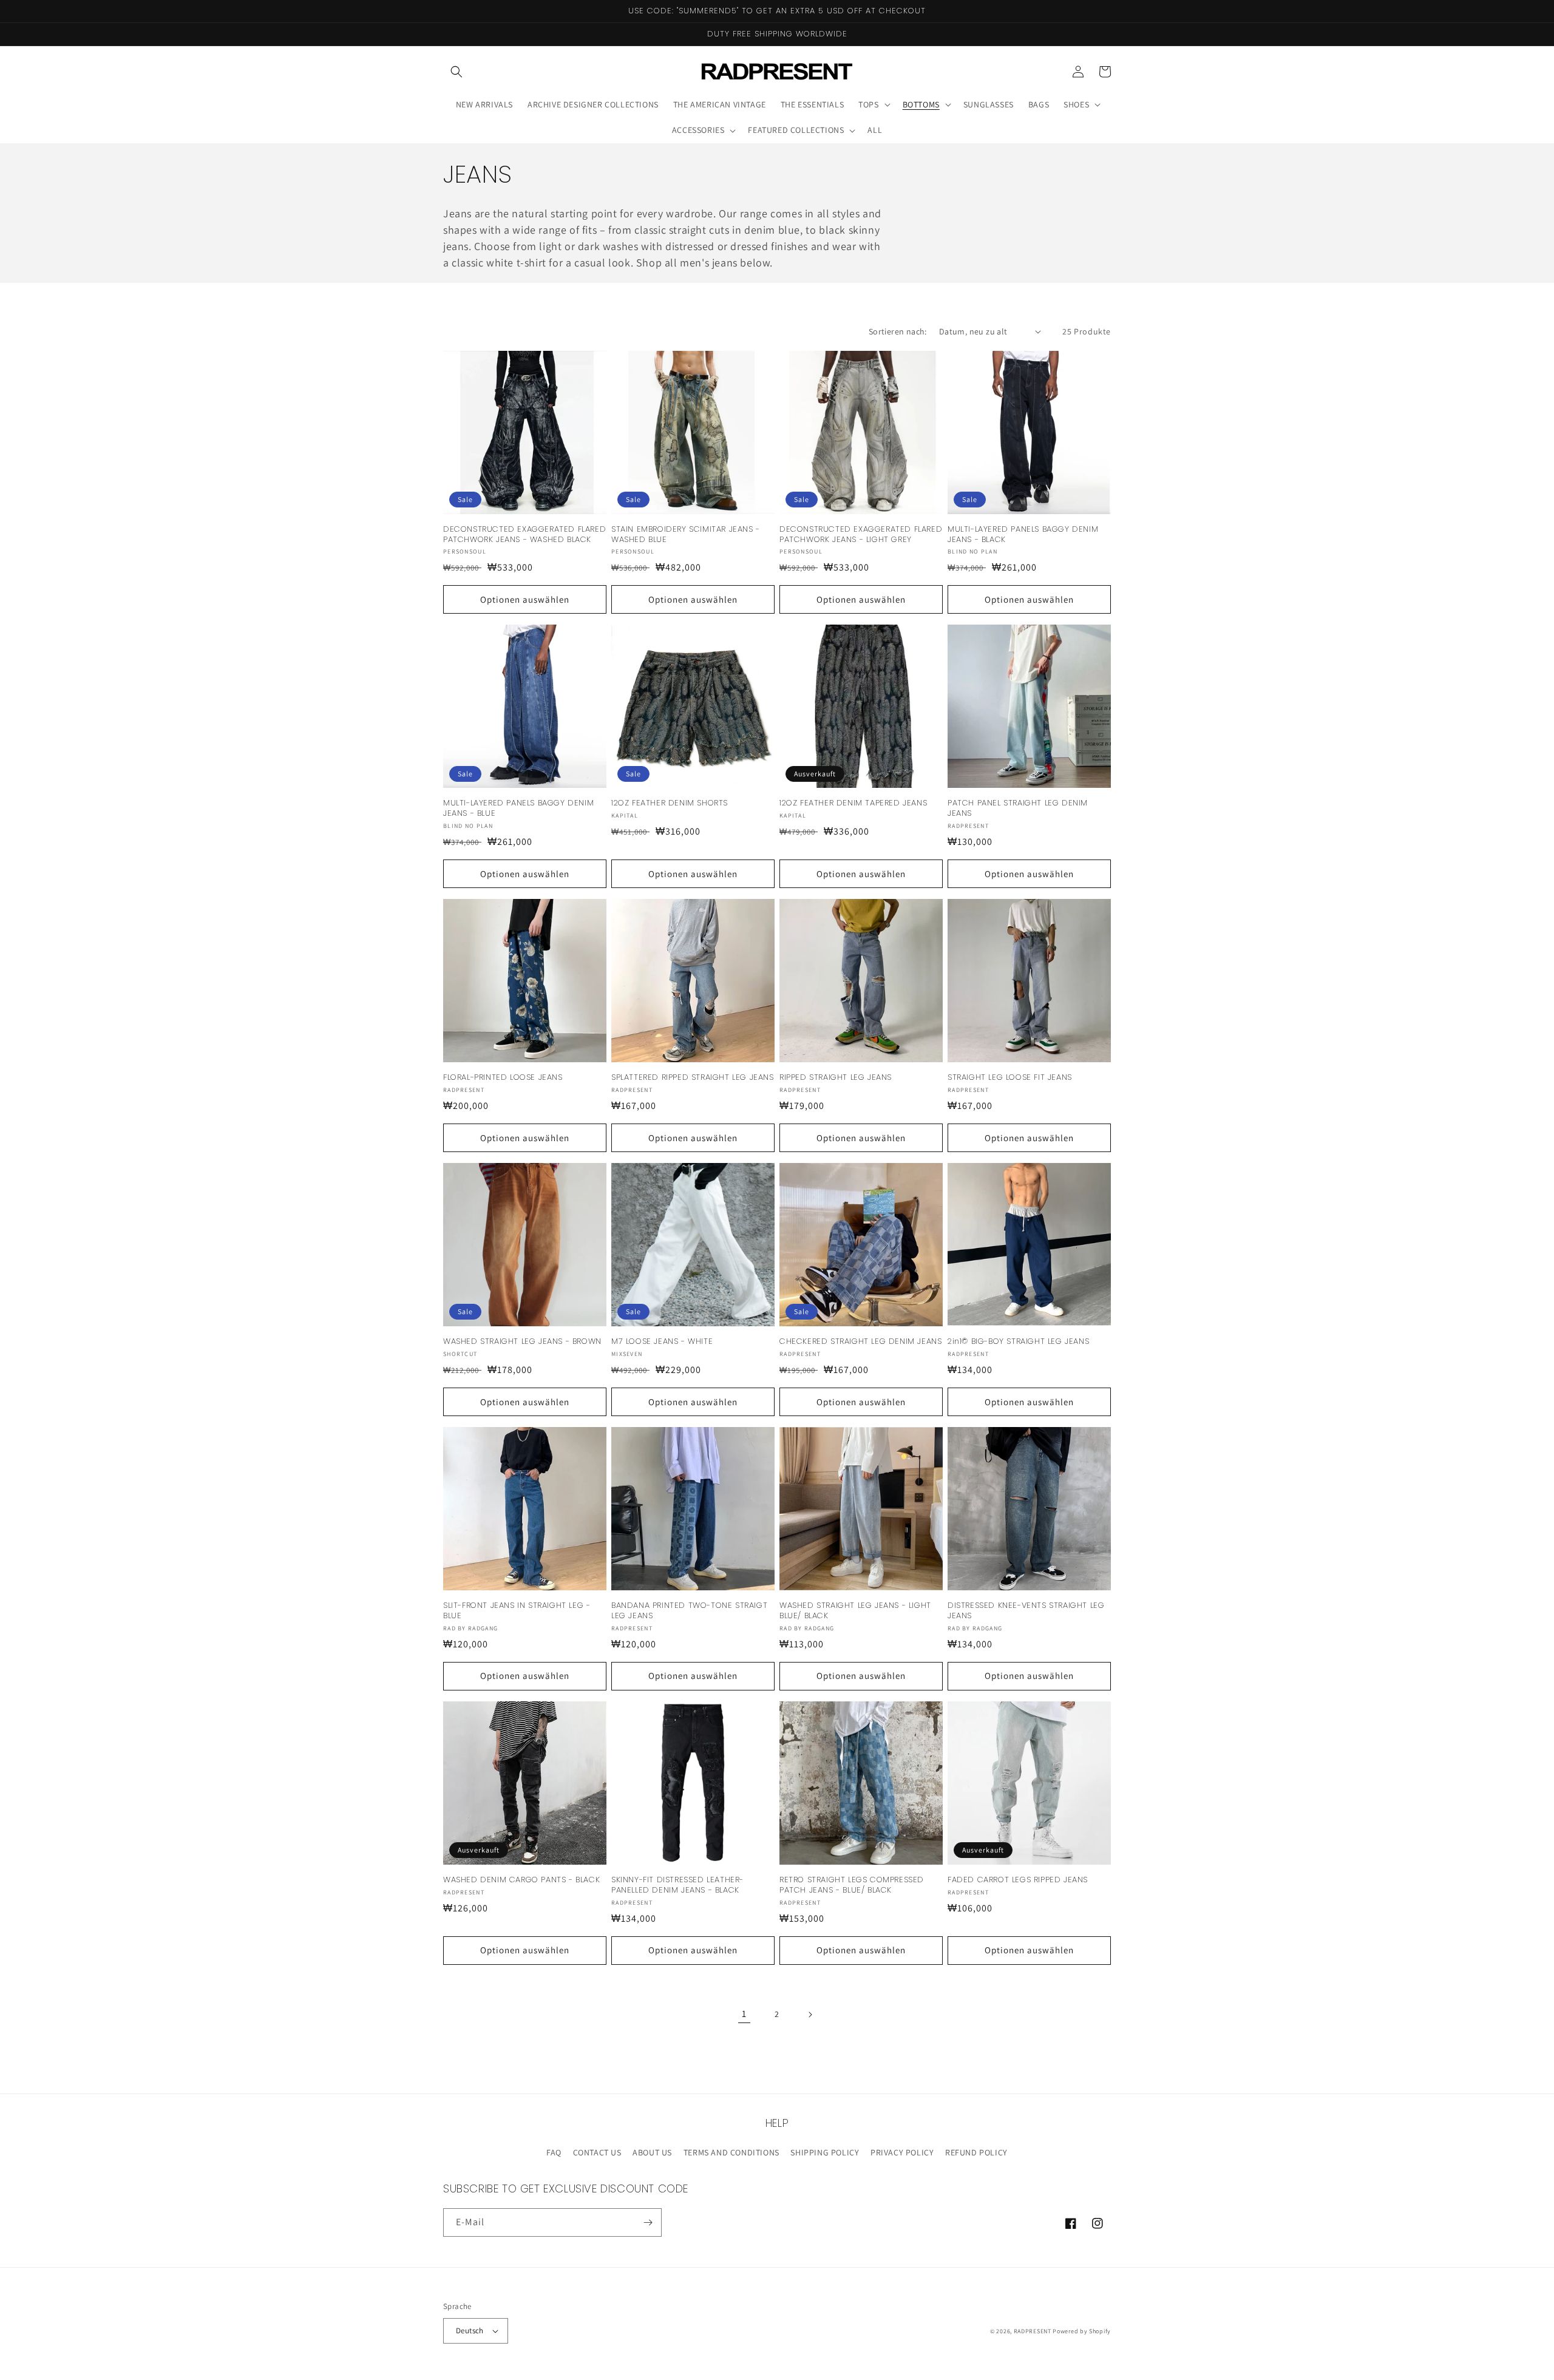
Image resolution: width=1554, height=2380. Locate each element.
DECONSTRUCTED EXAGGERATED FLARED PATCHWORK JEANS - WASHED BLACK (524, 535)
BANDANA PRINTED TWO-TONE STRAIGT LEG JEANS (689, 1611)
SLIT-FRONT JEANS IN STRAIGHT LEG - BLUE (517, 1611)
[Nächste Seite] (810, 2015)
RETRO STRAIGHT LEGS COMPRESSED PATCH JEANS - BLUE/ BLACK (852, 1885)
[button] (456, 72)
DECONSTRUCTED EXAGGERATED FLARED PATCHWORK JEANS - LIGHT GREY (861, 535)
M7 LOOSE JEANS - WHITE (662, 1342)
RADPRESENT (1033, 2331)
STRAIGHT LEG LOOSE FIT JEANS (1010, 1078)
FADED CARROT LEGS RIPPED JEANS (1018, 1880)
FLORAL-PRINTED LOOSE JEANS (503, 1078)
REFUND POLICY (976, 2152)
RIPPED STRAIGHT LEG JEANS (836, 1078)
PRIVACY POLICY (902, 2152)
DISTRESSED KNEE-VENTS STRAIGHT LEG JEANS (1026, 1611)
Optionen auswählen (525, 599)
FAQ (554, 2152)
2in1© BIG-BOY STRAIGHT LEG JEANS (1018, 1342)
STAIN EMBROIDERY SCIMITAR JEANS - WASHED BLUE (686, 535)
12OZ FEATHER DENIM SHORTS (670, 803)
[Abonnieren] (648, 2222)
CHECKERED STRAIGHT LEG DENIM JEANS (860, 1342)
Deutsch (470, 2331)
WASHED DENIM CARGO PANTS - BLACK (521, 1880)
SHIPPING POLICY (825, 2152)
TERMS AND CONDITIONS (731, 2152)
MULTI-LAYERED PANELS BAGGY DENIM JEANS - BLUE (518, 809)
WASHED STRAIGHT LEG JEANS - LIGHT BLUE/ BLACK (855, 1611)
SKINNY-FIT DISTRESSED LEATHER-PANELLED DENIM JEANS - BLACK (677, 1885)
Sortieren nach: (898, 331)
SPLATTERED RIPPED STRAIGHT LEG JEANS (693, 1078)
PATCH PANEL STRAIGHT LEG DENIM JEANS (1018, 809)
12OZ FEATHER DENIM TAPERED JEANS (853, 803)
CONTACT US (597, 2152)
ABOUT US (652, 2152)
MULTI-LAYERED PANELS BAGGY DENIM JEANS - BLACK (1023, 535)
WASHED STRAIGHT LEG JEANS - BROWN (522, 1342)
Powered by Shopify (1082, 2331)
